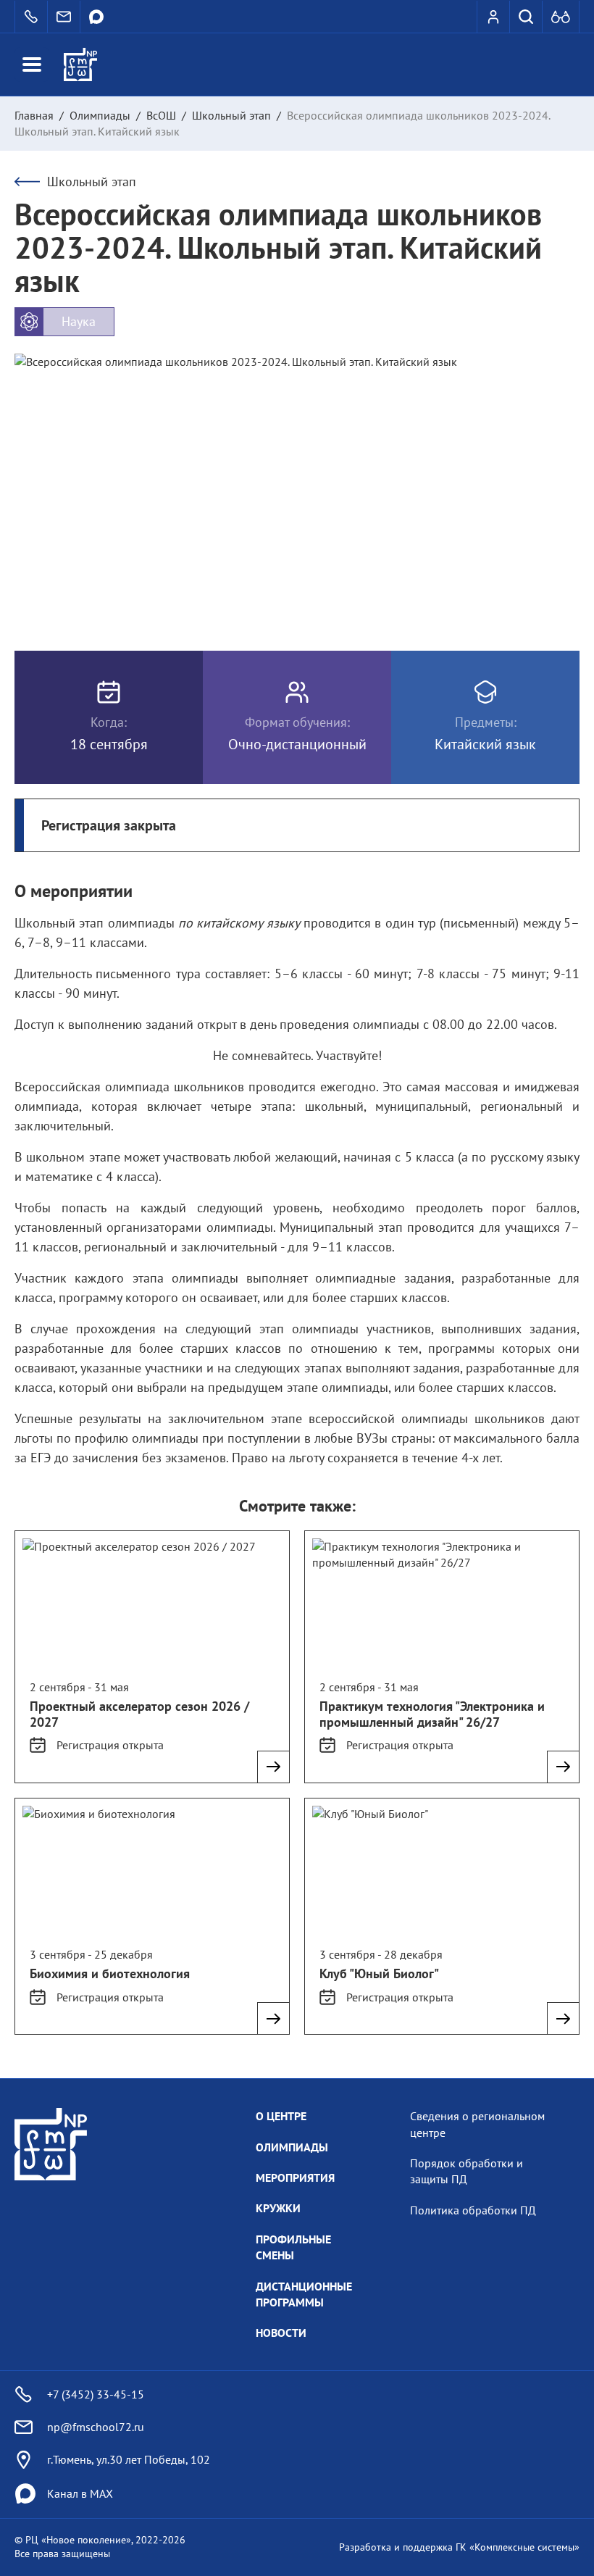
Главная (34, 115)
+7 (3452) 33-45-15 (96, 2394)
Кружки (278, 2208)
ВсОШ (161, 115)
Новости (281, 2333)
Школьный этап (231, 115)
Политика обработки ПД (473, 2210)
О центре (281, 2116)
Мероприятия (295, 2177)
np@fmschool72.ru (96, 2427)
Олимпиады (100, 115)
